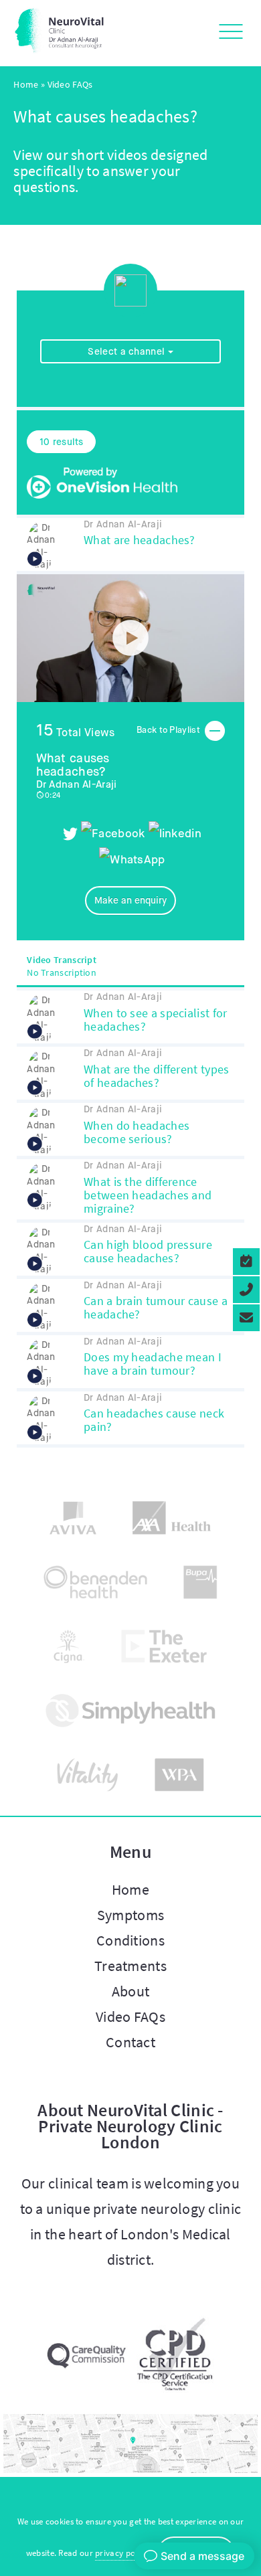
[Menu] (227, 33)
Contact (130, 2042)
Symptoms (130, 1915)
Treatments (130, 1966)
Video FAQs (130, 2016)
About (131, 1991)
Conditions (130, 1940)
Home (26, 84)
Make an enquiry (130, 900)
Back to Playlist (169, 731)
